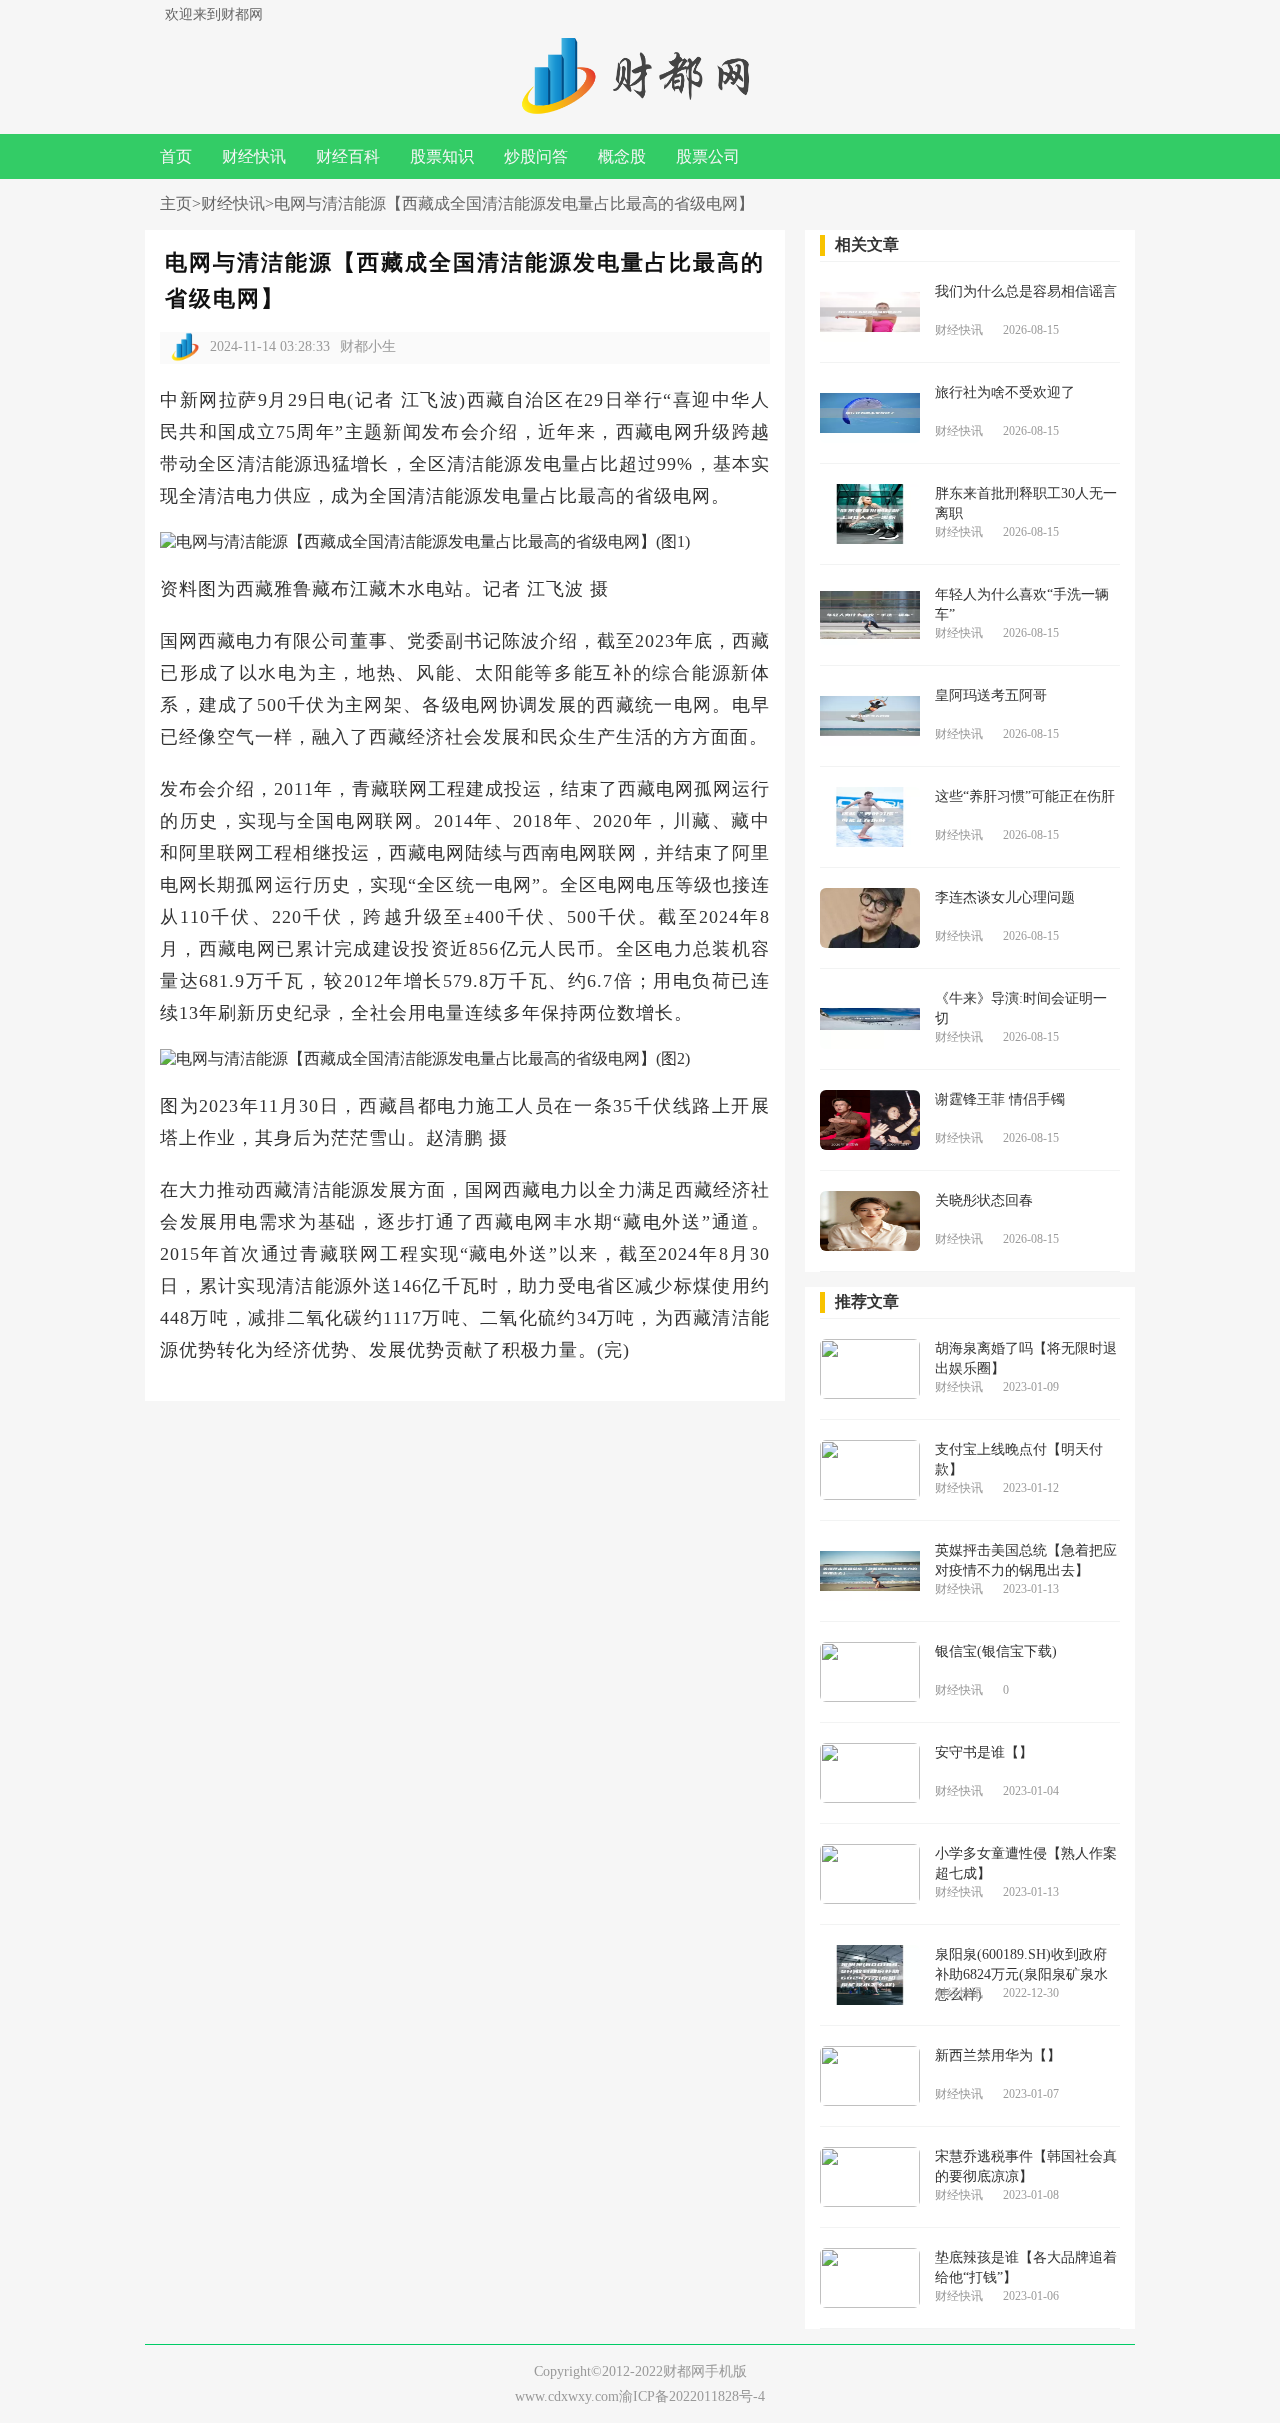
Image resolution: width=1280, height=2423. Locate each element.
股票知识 (442, 156)
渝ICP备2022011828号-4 (692, 2396)
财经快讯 (254, 156)
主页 (176, 203)
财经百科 (348, 156)
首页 (176, 156)
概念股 (622, 156)
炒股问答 (536, 156)
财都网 (684, 2371)
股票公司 (708, 156)
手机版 (726, 2371)
